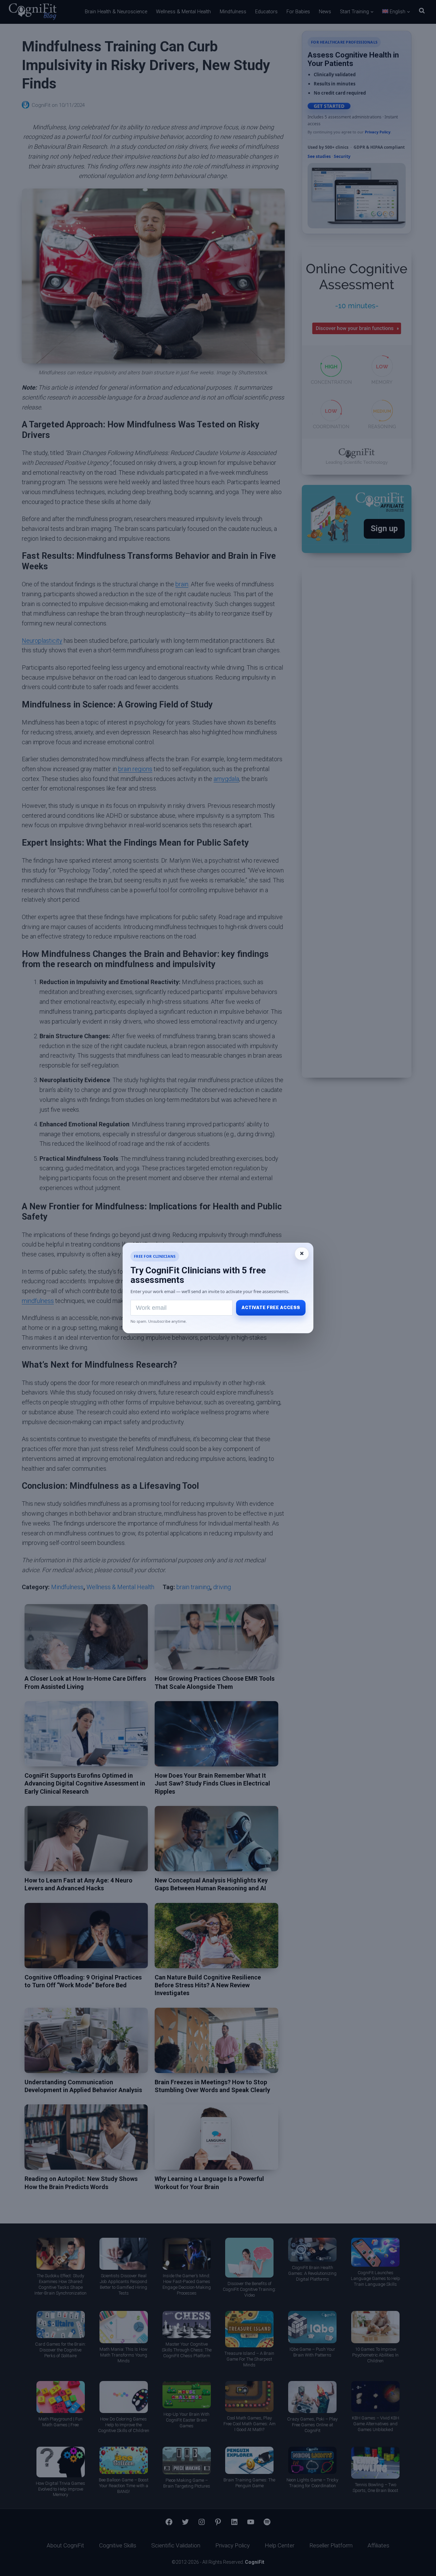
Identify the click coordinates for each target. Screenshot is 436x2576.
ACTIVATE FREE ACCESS (271, 1308)
